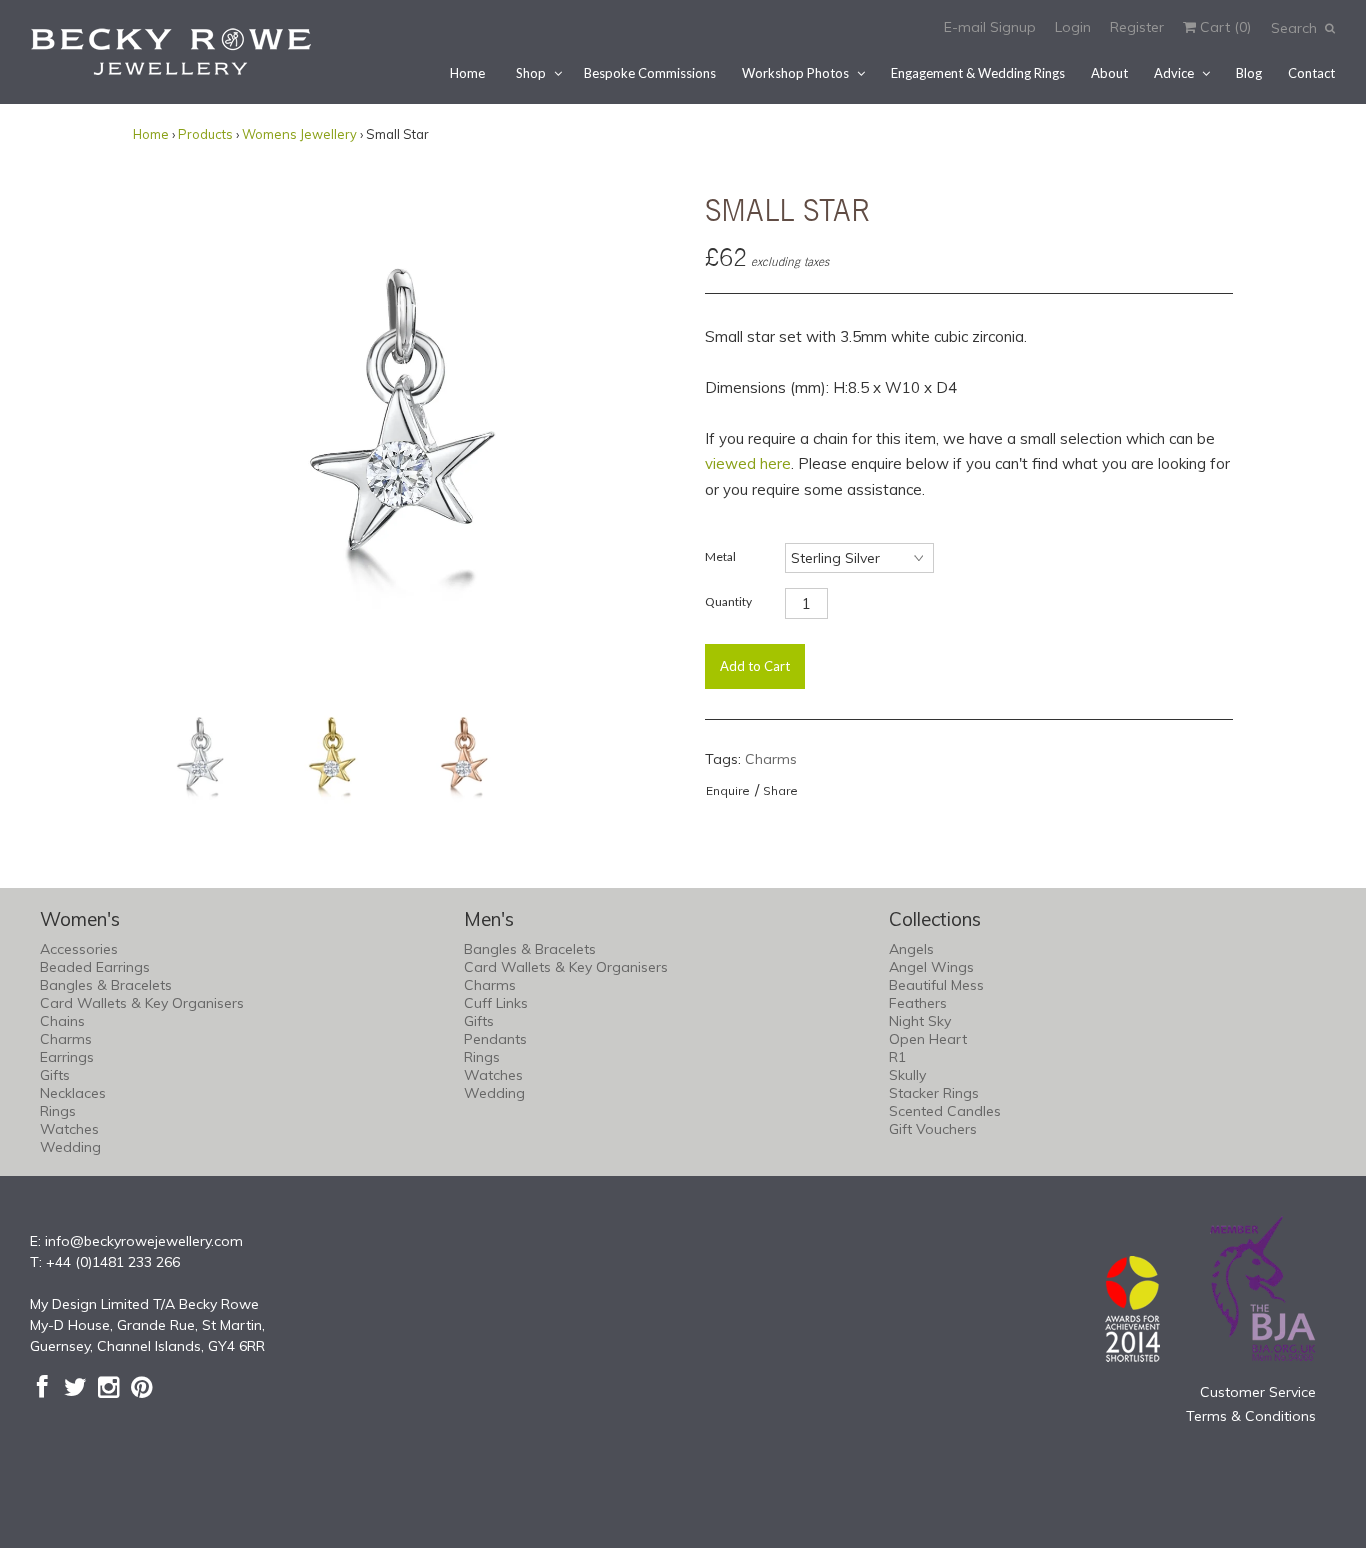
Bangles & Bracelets (106, 985)
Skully (907, 1075)
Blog (1249, 73)
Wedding (70, 1147)
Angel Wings (931, 967)
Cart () (1223, 27)
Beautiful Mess (936, 985)
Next (641, 427)
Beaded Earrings (95, 967)
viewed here (748, 463)
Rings (58, 1111)
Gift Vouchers (933, 1129)
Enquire (728, 790)
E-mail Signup (990, 27)
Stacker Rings (934, 1093)
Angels (911, 949)
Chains (62, 1021)
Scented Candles (945, 1111)
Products (205, 134)
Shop (531, 73)
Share (780, 790)
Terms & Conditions (1251, 1416)
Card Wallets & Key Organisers (142, 1003)
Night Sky (920, 1021)
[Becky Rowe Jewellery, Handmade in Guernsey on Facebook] (42, 1387)
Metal (720, 556)
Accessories (79, 949)
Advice (1174, 73)
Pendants (495, 1039)
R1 (897, 1057)
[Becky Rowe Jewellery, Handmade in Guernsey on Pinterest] (141, 1387)
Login (1073, 27)
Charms (771, 759)
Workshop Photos (795, 73)
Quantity (728, 601)
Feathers (918, 1003)
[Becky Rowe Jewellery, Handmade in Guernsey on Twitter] (75, 1387)
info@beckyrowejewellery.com (144, 1241)
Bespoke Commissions (650, 73)
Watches (69, 1129)
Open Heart (928, 1039)
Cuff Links (496, 1003)
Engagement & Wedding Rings (978, 73)
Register (1137, 27)
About (1109, 73)
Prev (153, 427)
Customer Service (1258, 1392)
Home (467, 73)
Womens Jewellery (299, 134)
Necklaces (73, 1093)
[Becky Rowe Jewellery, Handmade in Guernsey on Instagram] (108, 1387)
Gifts (55, 1075)
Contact (1311, 73)
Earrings (67, 1057)
